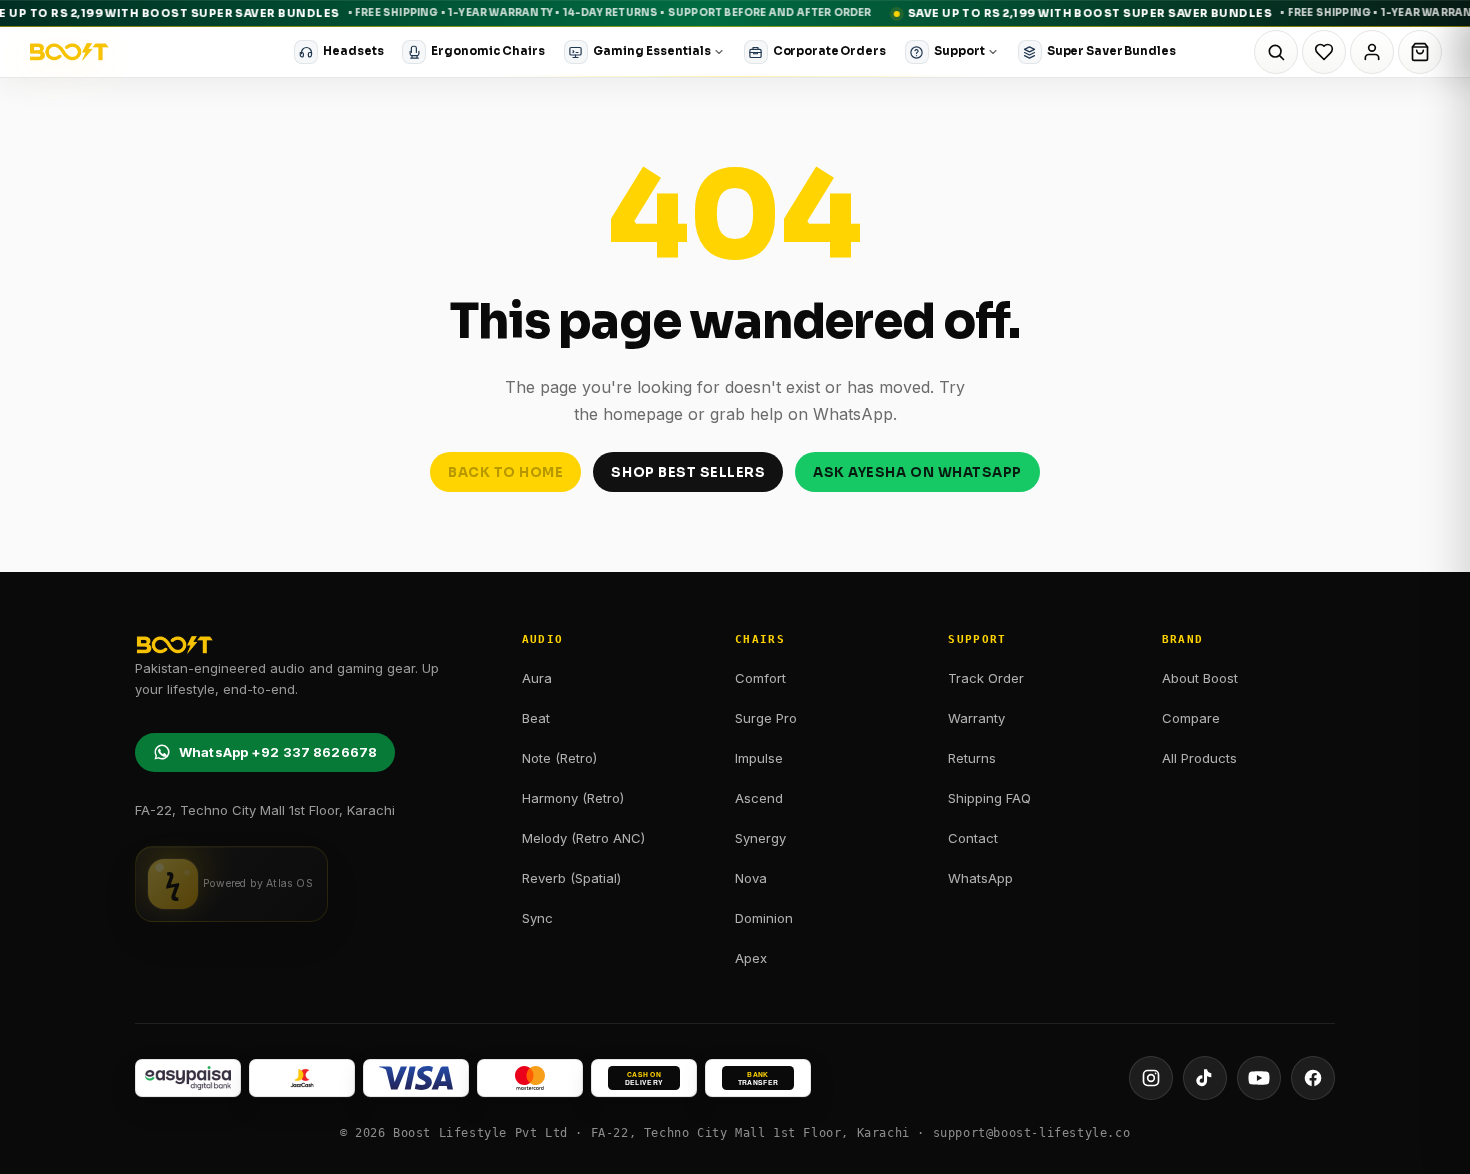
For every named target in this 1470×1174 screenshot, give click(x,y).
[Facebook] (1313, 1078)
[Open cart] (1420, 52)
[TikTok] (1205, 1078)
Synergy (760, 838)
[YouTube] (1259, 1078)
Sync (537, 918)
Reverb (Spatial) (571, 878)
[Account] (1372, 52)
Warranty (976, 718)
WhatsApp (980, 878)
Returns (972, 758)
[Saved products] (1324, 52)
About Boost (1200, 678)
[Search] (1276, 52)
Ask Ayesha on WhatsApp (917, 472)
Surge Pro (766, 718)
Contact (973, 838)
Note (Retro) (559, 758)
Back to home (505, 472)
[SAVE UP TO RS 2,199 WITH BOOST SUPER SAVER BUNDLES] (735, 13)
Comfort (760, 678)
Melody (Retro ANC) (583, 838)
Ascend (759, 798)
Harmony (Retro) (573, 798)
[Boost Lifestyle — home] (69, 52)
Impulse (759, 758)
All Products (1199, 758)
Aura (537, 678)
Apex (751, 958)
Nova (751, 878)
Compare (1191, 718)
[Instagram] (1151, 1078)
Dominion (764, 918)
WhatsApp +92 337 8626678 (278, 752)
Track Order (986, 678)
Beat (536, 718)
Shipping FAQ (989, 798)
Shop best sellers (688, 472)
